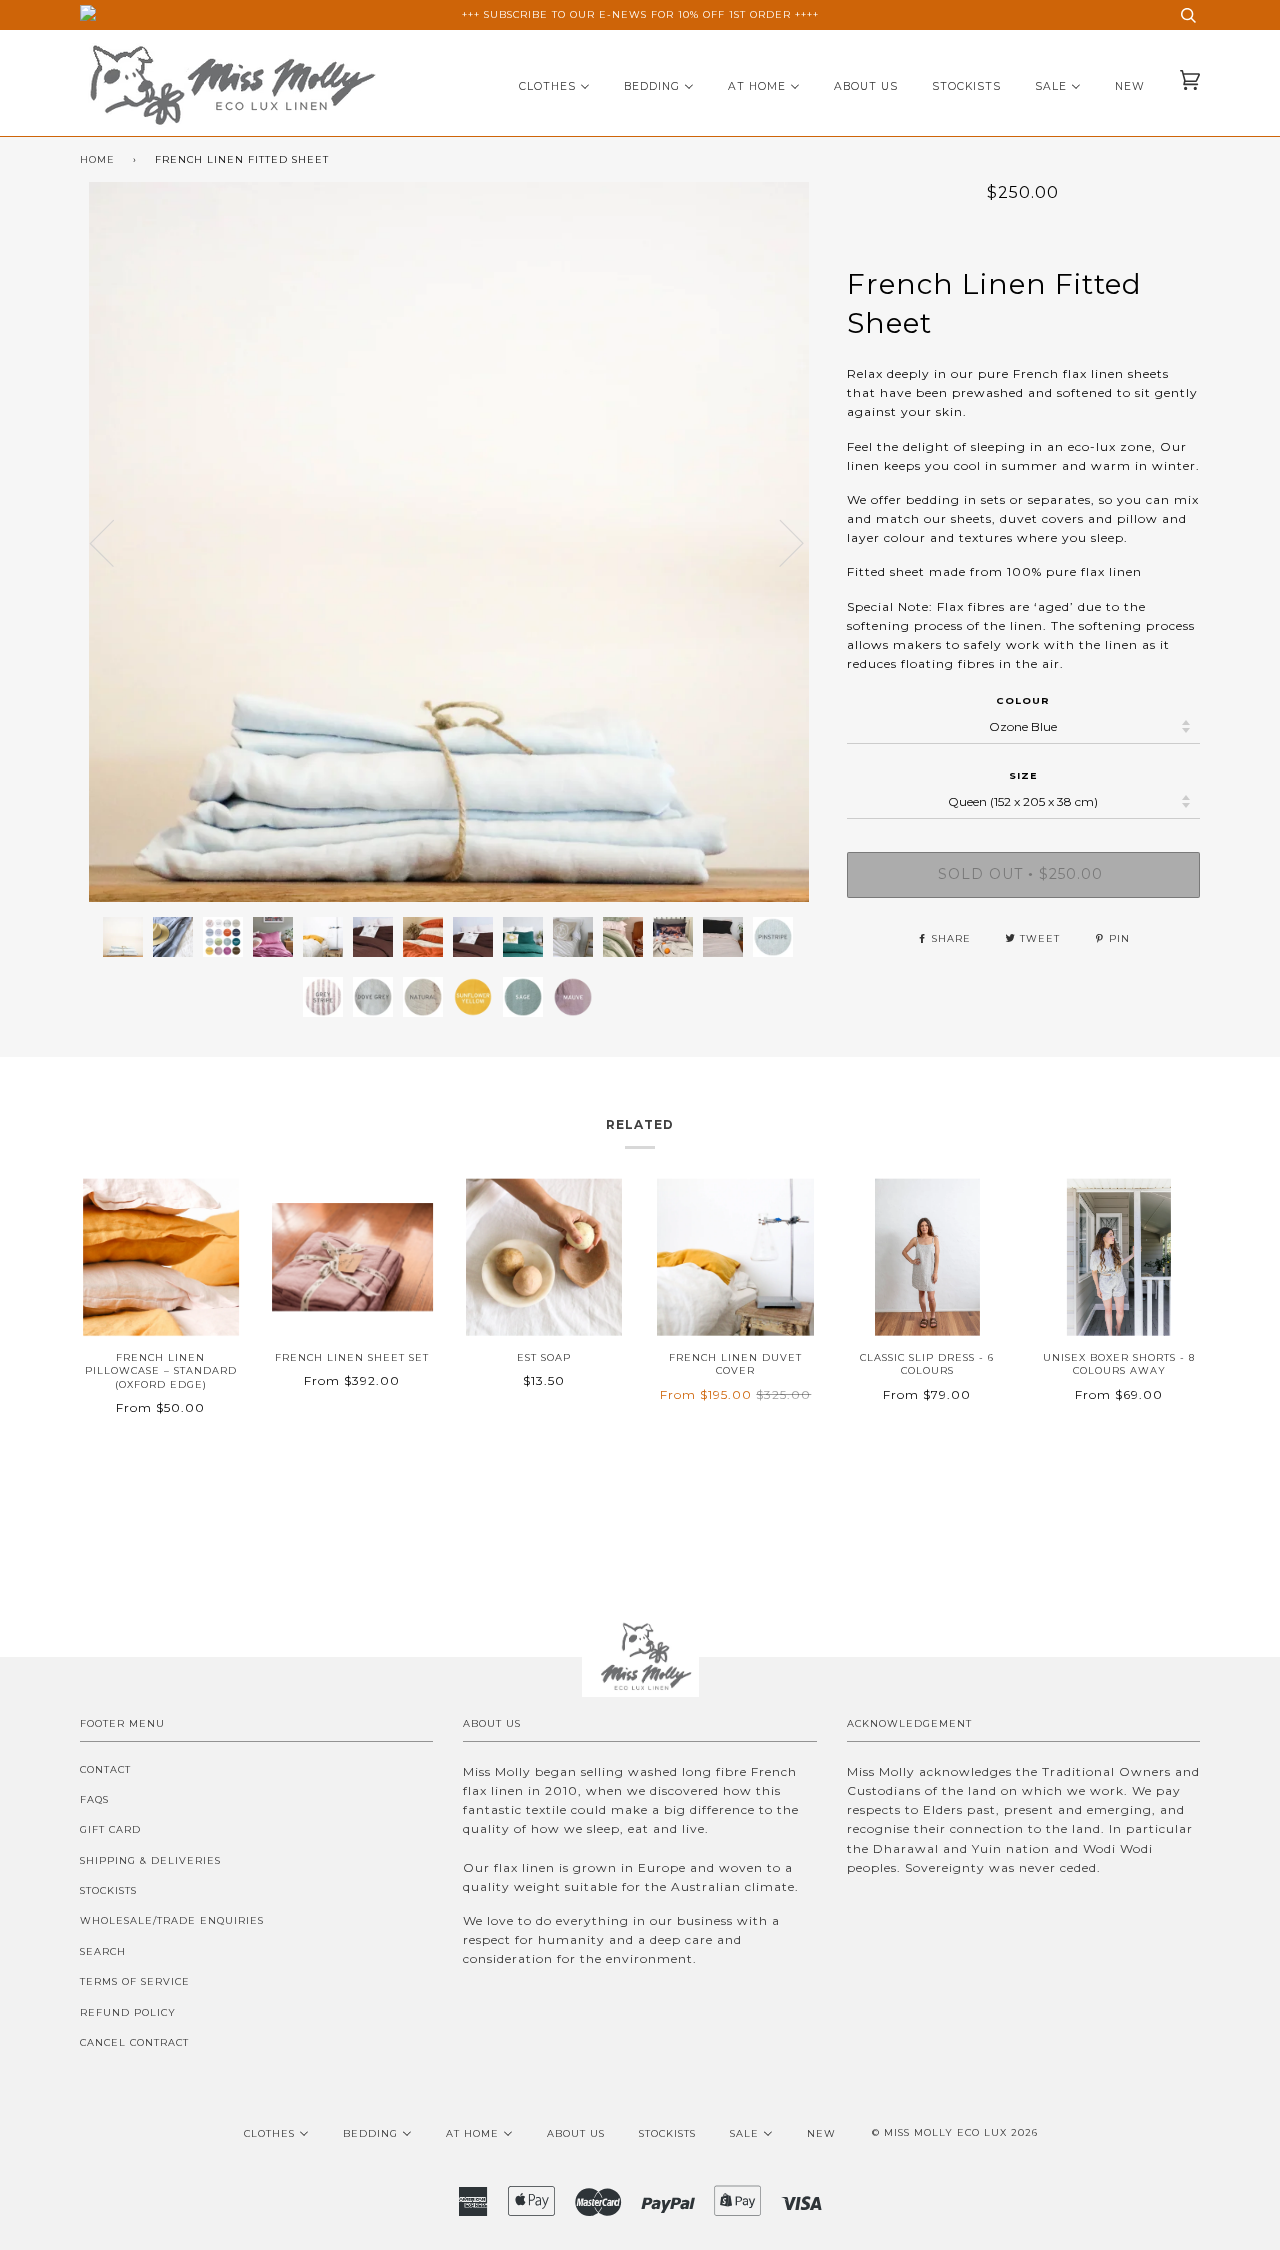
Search (103, 1951)
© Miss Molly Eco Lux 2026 (955, 2132)
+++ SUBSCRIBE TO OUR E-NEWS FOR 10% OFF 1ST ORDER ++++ (640, 14)
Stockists (108, 1890)
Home (97, 159)
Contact (105, 1769)
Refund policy (128, 2012)
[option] (448, 542)
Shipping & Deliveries (150, 1860)
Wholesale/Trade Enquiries (172, 1920)
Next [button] (816, 562)
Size (1023, 775)
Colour (1023, 700)
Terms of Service (135, 1981)
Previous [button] (114, 542)
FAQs (94, 1799)
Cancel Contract (134, 2042)
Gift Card (110, 1829)
